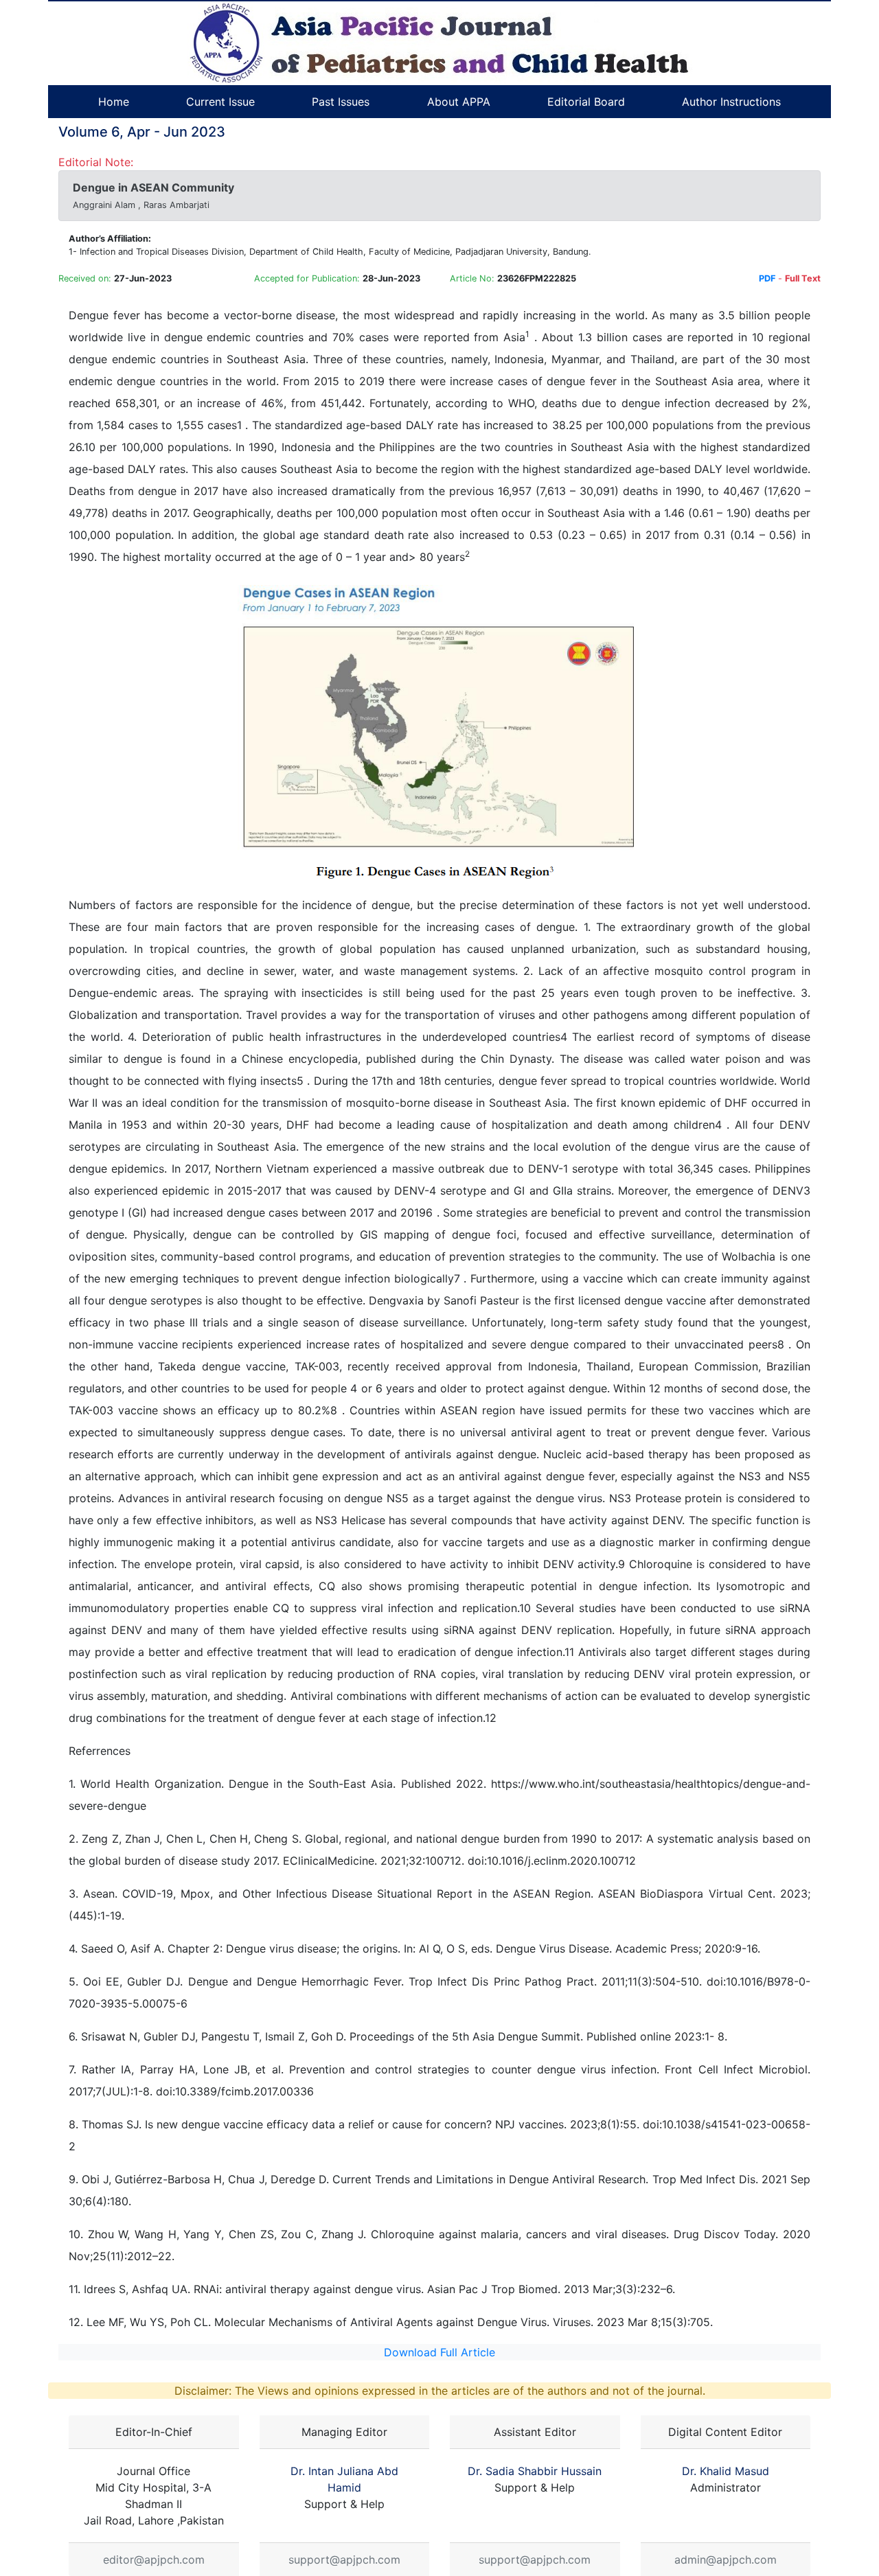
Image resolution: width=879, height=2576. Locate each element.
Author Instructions (731, 102)
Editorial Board (586, 102)
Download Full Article (439, 2352)
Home (114, 102)
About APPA (459, 102)
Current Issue (220, 102)
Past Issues (341, 102)
